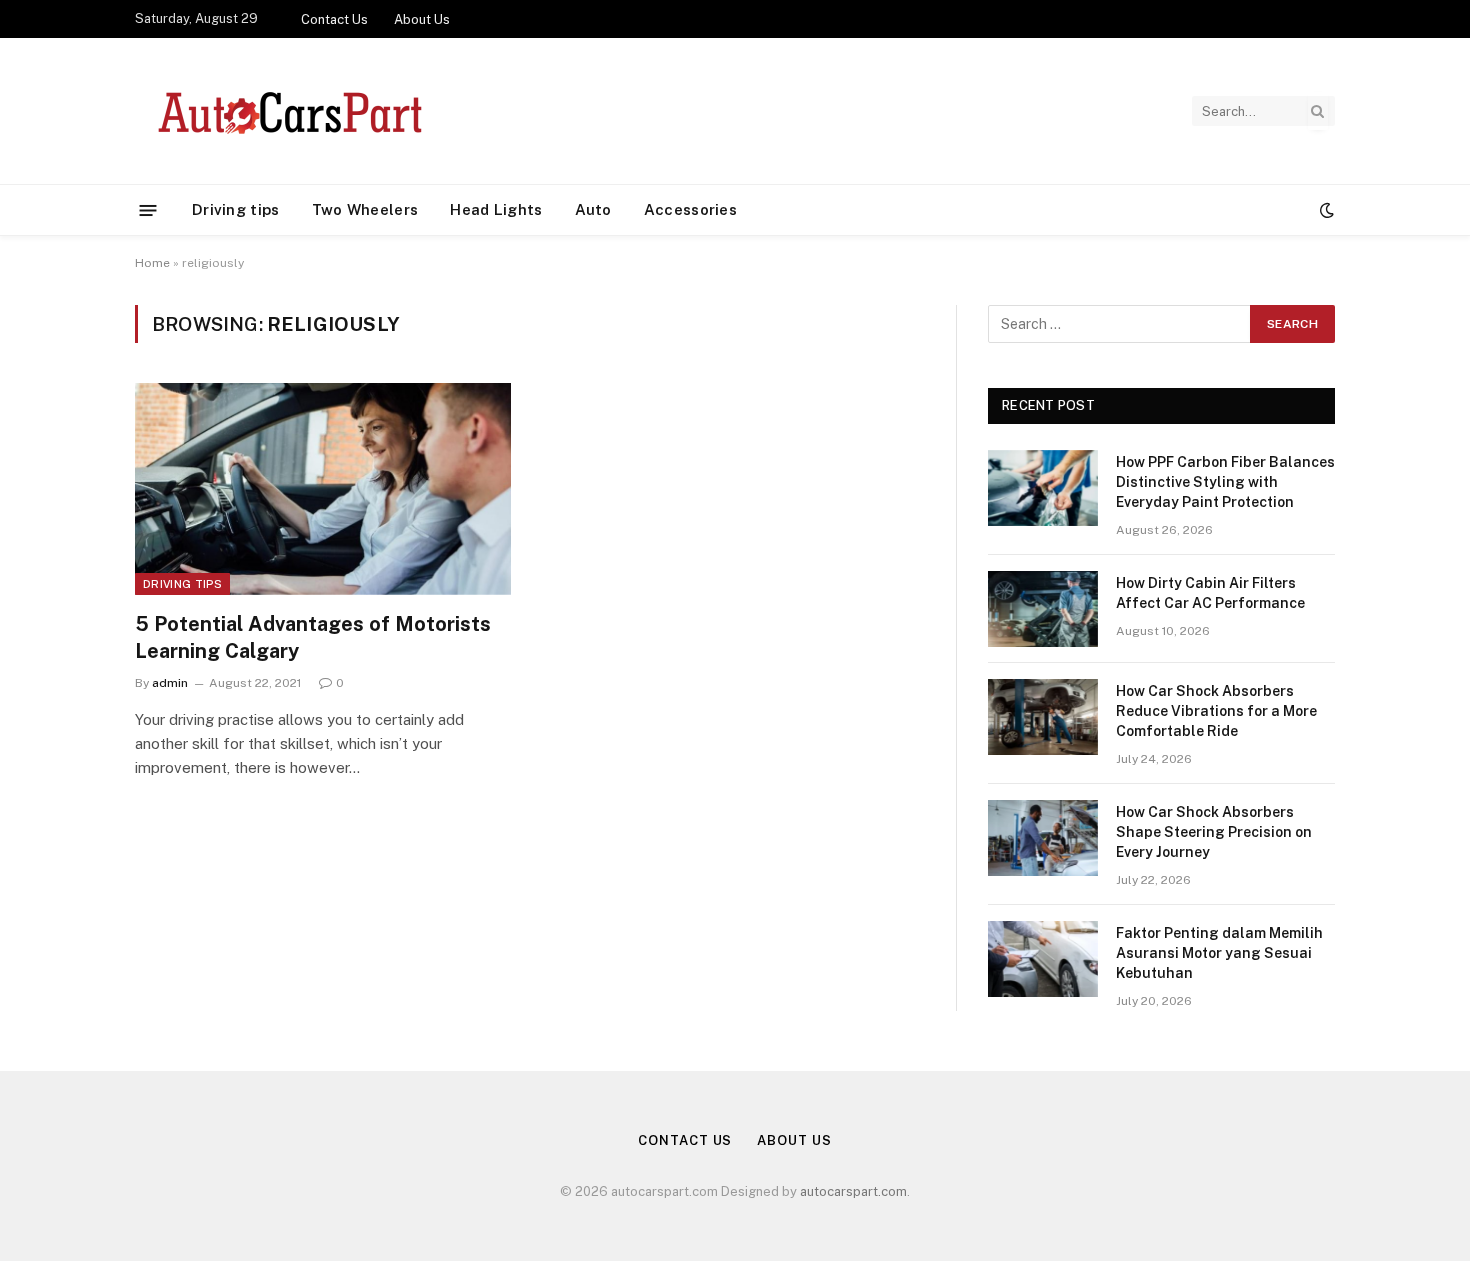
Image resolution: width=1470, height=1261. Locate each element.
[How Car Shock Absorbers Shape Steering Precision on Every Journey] (1043, 838)
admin (170, 683)
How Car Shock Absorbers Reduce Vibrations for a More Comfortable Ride (1216, 711)
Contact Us (334, 19)
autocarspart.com (853, 1191)
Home (152, 263)
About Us (422, 19)
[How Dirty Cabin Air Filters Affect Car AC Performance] (1043, 609)
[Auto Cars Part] (286, 111)
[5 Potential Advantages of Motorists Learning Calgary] (323, 489)
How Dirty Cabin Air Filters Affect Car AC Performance (1210, 593)
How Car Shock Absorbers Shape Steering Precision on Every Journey (1214, 832)
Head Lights (496, 209)
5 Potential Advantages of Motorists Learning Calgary (313, 637)
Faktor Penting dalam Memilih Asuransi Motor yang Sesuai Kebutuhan (1219, 953)
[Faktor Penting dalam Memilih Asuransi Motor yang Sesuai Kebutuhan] (1043, 959)
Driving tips (236, 209)
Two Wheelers (365, 209)
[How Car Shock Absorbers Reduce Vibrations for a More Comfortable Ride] (1043, 717)
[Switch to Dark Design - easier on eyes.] (1325, 210)
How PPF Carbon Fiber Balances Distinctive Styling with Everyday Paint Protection (1225, 482)
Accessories (690, 209)
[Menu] (148, 209)
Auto (593, 209)
